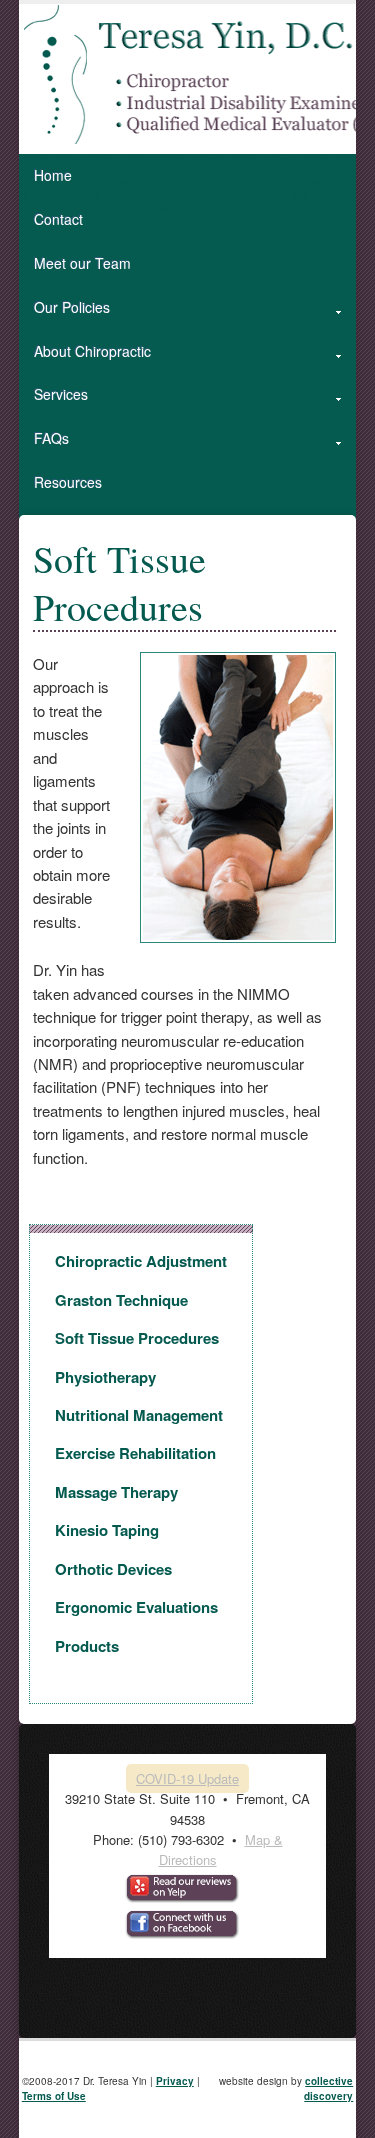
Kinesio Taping (107, 1530)
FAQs (44, 444)
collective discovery (328, 2089)
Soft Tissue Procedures (137, 1338)
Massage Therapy (116, 1492)
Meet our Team (82, 263)
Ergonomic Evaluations (136, 1607)
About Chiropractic (85, 357)
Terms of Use (54, 2096)
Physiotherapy (105, 1377)
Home (53, 175)
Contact (58, 219)
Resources (68, 482)
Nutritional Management (139, 1415)
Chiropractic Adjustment (141, 1261)
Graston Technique (121, 1300)
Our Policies (64, 313)
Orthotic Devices (113, 1569)
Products (87, 1646)
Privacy (175, 2081)
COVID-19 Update (187, 1778)
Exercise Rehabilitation (135, 1453)
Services (53, 400)
